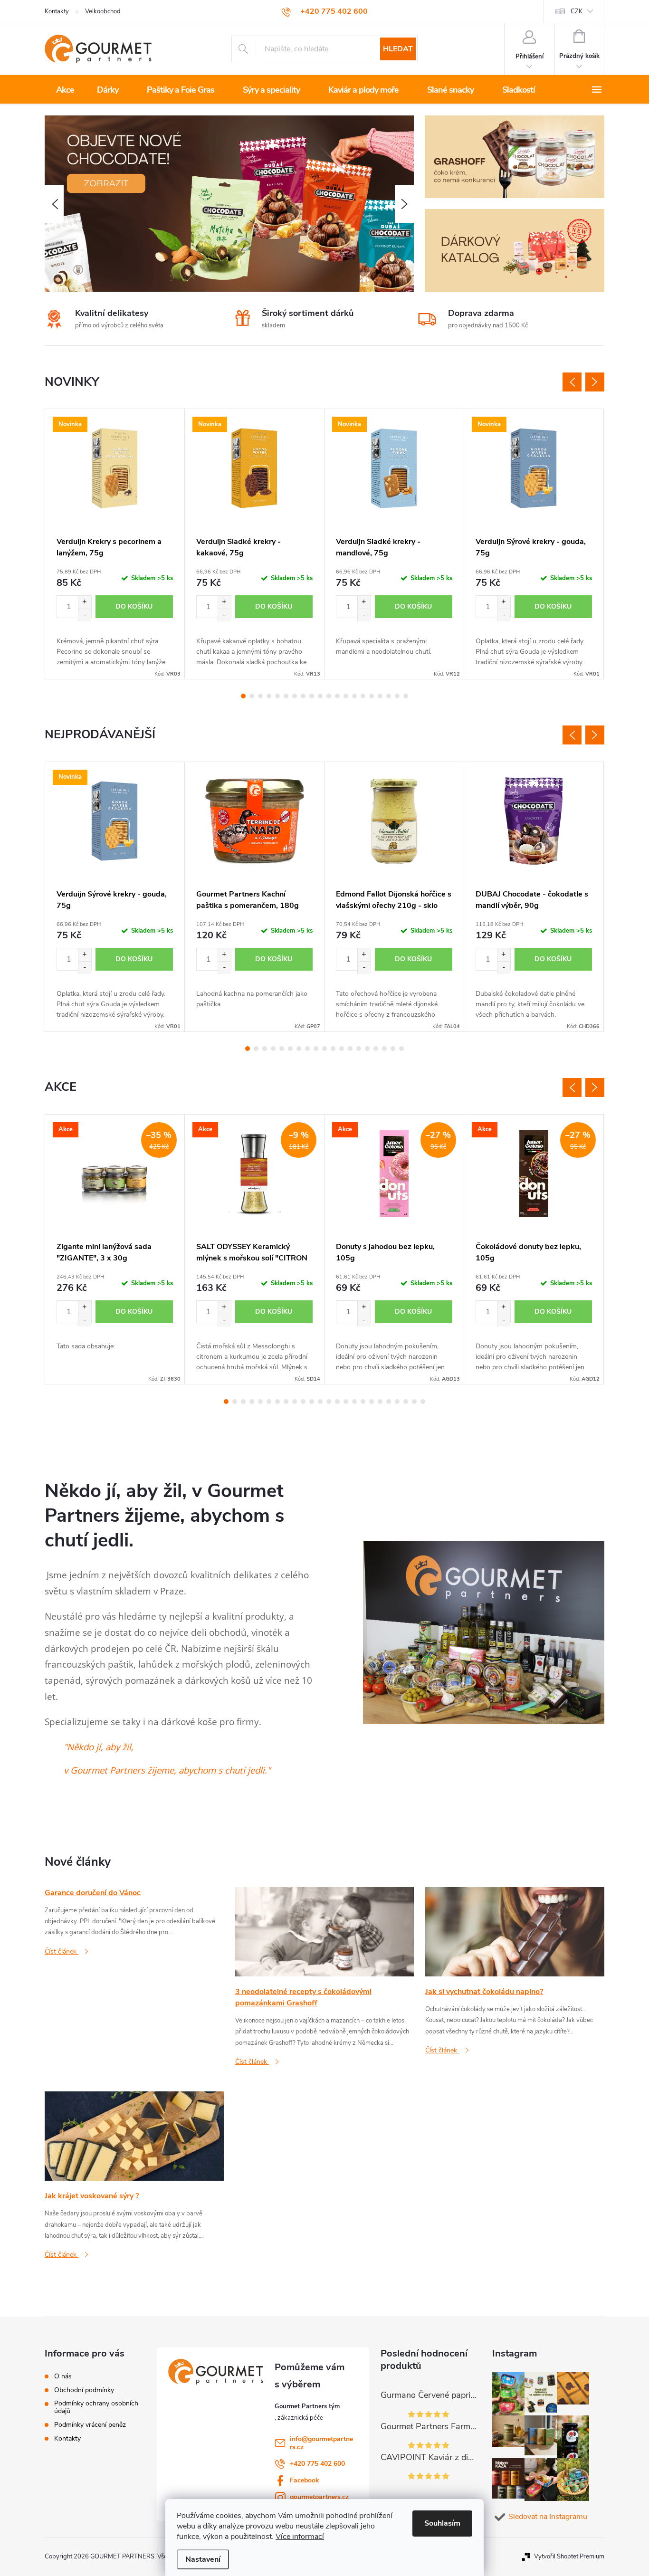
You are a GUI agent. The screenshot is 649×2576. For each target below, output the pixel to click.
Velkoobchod (103, 11)
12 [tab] (337, 696)
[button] (54, 204)
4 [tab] (269, 696)
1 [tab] (243, 696)
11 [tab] (329, 696)
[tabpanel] (115, 544)
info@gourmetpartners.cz (321, 2443)
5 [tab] (277, 696)
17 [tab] (380, 696)
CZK (577, 11)
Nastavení (203, 2559)
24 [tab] (423, 1402)
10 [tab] (320, 696)
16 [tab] (372, 696)
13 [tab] (346, 696)
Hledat (398, 49)
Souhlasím (442, 2523)
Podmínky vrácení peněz (90, 2425)
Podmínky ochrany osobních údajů (96, 2407)
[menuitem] (65, 90)
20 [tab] (406, 696)
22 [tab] (406, 1402)
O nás (63, 2376)
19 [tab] (397, 696)
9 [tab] (312, 696)
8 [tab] (303, 696)
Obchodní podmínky (84, 2390)
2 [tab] (252, 696)
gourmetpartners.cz (319, 2497)
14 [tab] (354, 696)
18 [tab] (389, 696)
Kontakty (57, 11)
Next (595, 382)
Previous (572, 382)
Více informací (300, 2537)
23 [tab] (414, 1402)
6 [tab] (286, 696)
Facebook (305, 2480)
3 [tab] (260, 696)
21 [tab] (397, 1402)
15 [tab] (363, 696)
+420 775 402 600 (317, 2464)
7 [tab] (295, 696)
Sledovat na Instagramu (548, 2517)
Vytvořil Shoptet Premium (569, 2557)
